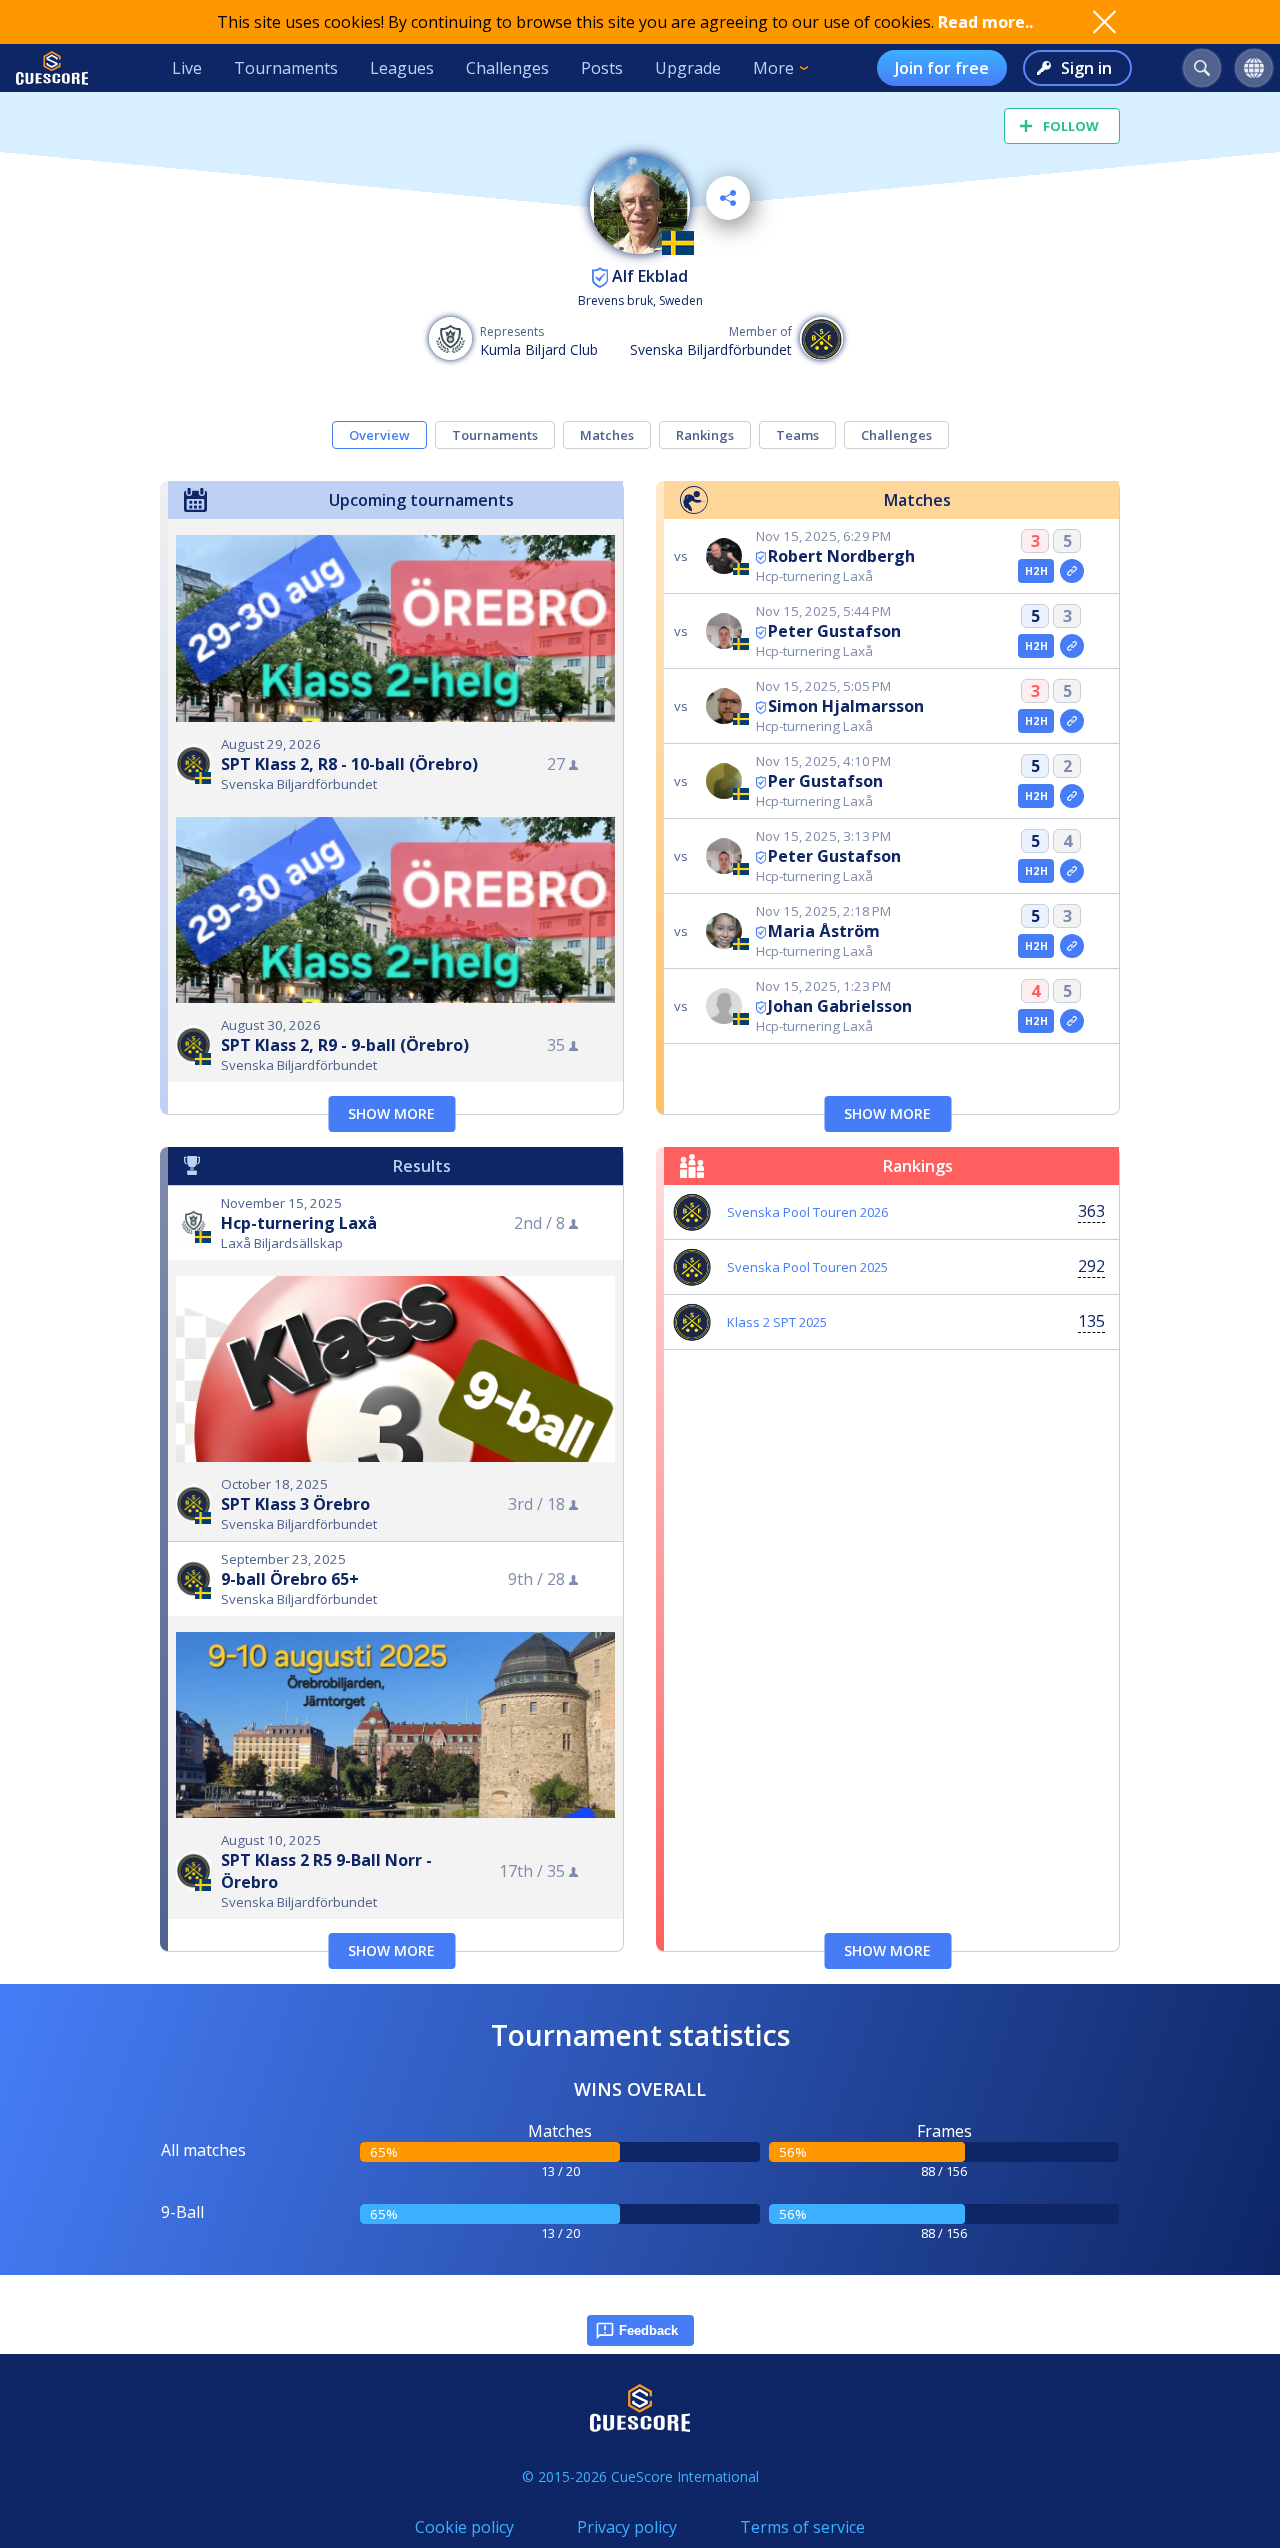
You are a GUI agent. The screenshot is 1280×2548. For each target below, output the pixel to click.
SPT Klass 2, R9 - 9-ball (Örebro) (345, 1045)
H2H (1036, 571)
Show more (391, 1113)
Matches (607, 435)
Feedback (648, 2330)
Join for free (942, 68)
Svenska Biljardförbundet (711, 349)
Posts (602, 68)
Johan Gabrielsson (840, 1006)
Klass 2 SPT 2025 (777, 1322)
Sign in (1086, 68)
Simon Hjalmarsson (846, 706)
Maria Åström (824, 931)
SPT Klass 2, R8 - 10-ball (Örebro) (349, 764)
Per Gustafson (825, 781)
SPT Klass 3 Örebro (295, 1504)
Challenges (507, 68)
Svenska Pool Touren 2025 (807, 1267)
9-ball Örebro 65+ (290, 1579)
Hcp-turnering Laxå (299, 1223)
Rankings (705, 435)
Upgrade (688, 68)
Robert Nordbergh (841, 556)
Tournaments (286, 68)
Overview (379, 435)
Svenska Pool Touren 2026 (807, 1212)
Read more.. (985, 22)
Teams (797, 435)
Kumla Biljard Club (539, 349)
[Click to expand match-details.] (1072, 571)
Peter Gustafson (834, 631)
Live (187, 68)
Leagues (402, 68)
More (773, 68)
